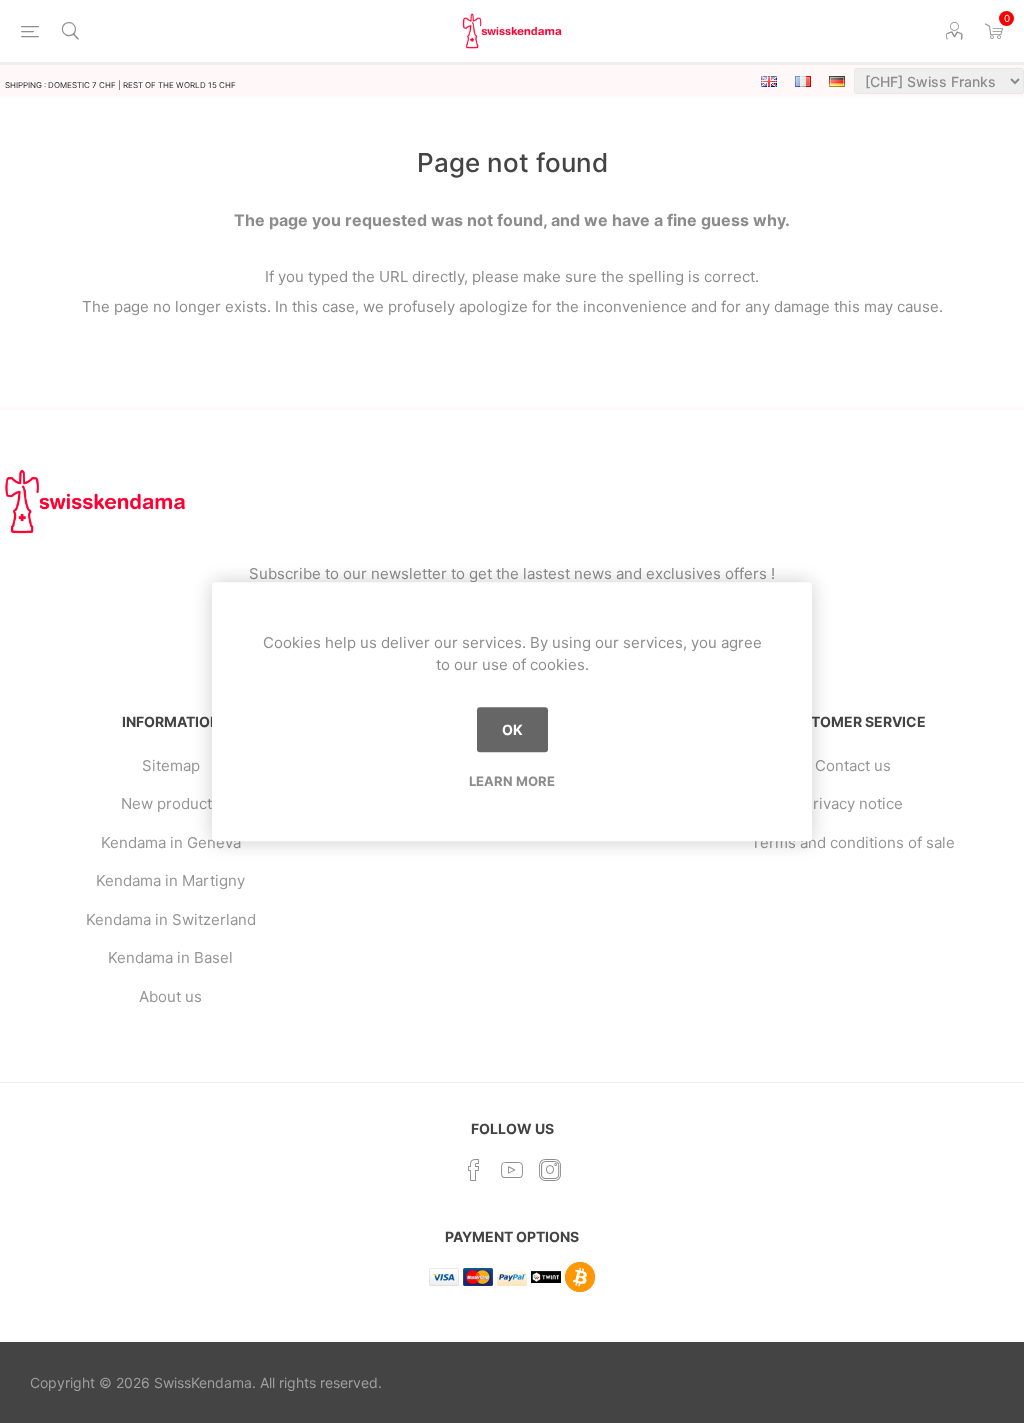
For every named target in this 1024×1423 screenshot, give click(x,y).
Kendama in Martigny (170, 880)
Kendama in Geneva (171, 842)
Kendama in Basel (170, 957)
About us (170, 996)
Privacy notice (853, 803)
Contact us (853, 765)
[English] (769, 81)
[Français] (803, 81)
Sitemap (171, 765)
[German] (837, 81)
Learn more (512, 781)
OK (512, 729)
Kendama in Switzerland (171, 919)
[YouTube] (512, 1170)
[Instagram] (550, 1170)
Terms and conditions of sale (853, 842)
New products (170, 803)
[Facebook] (474, 1170)
